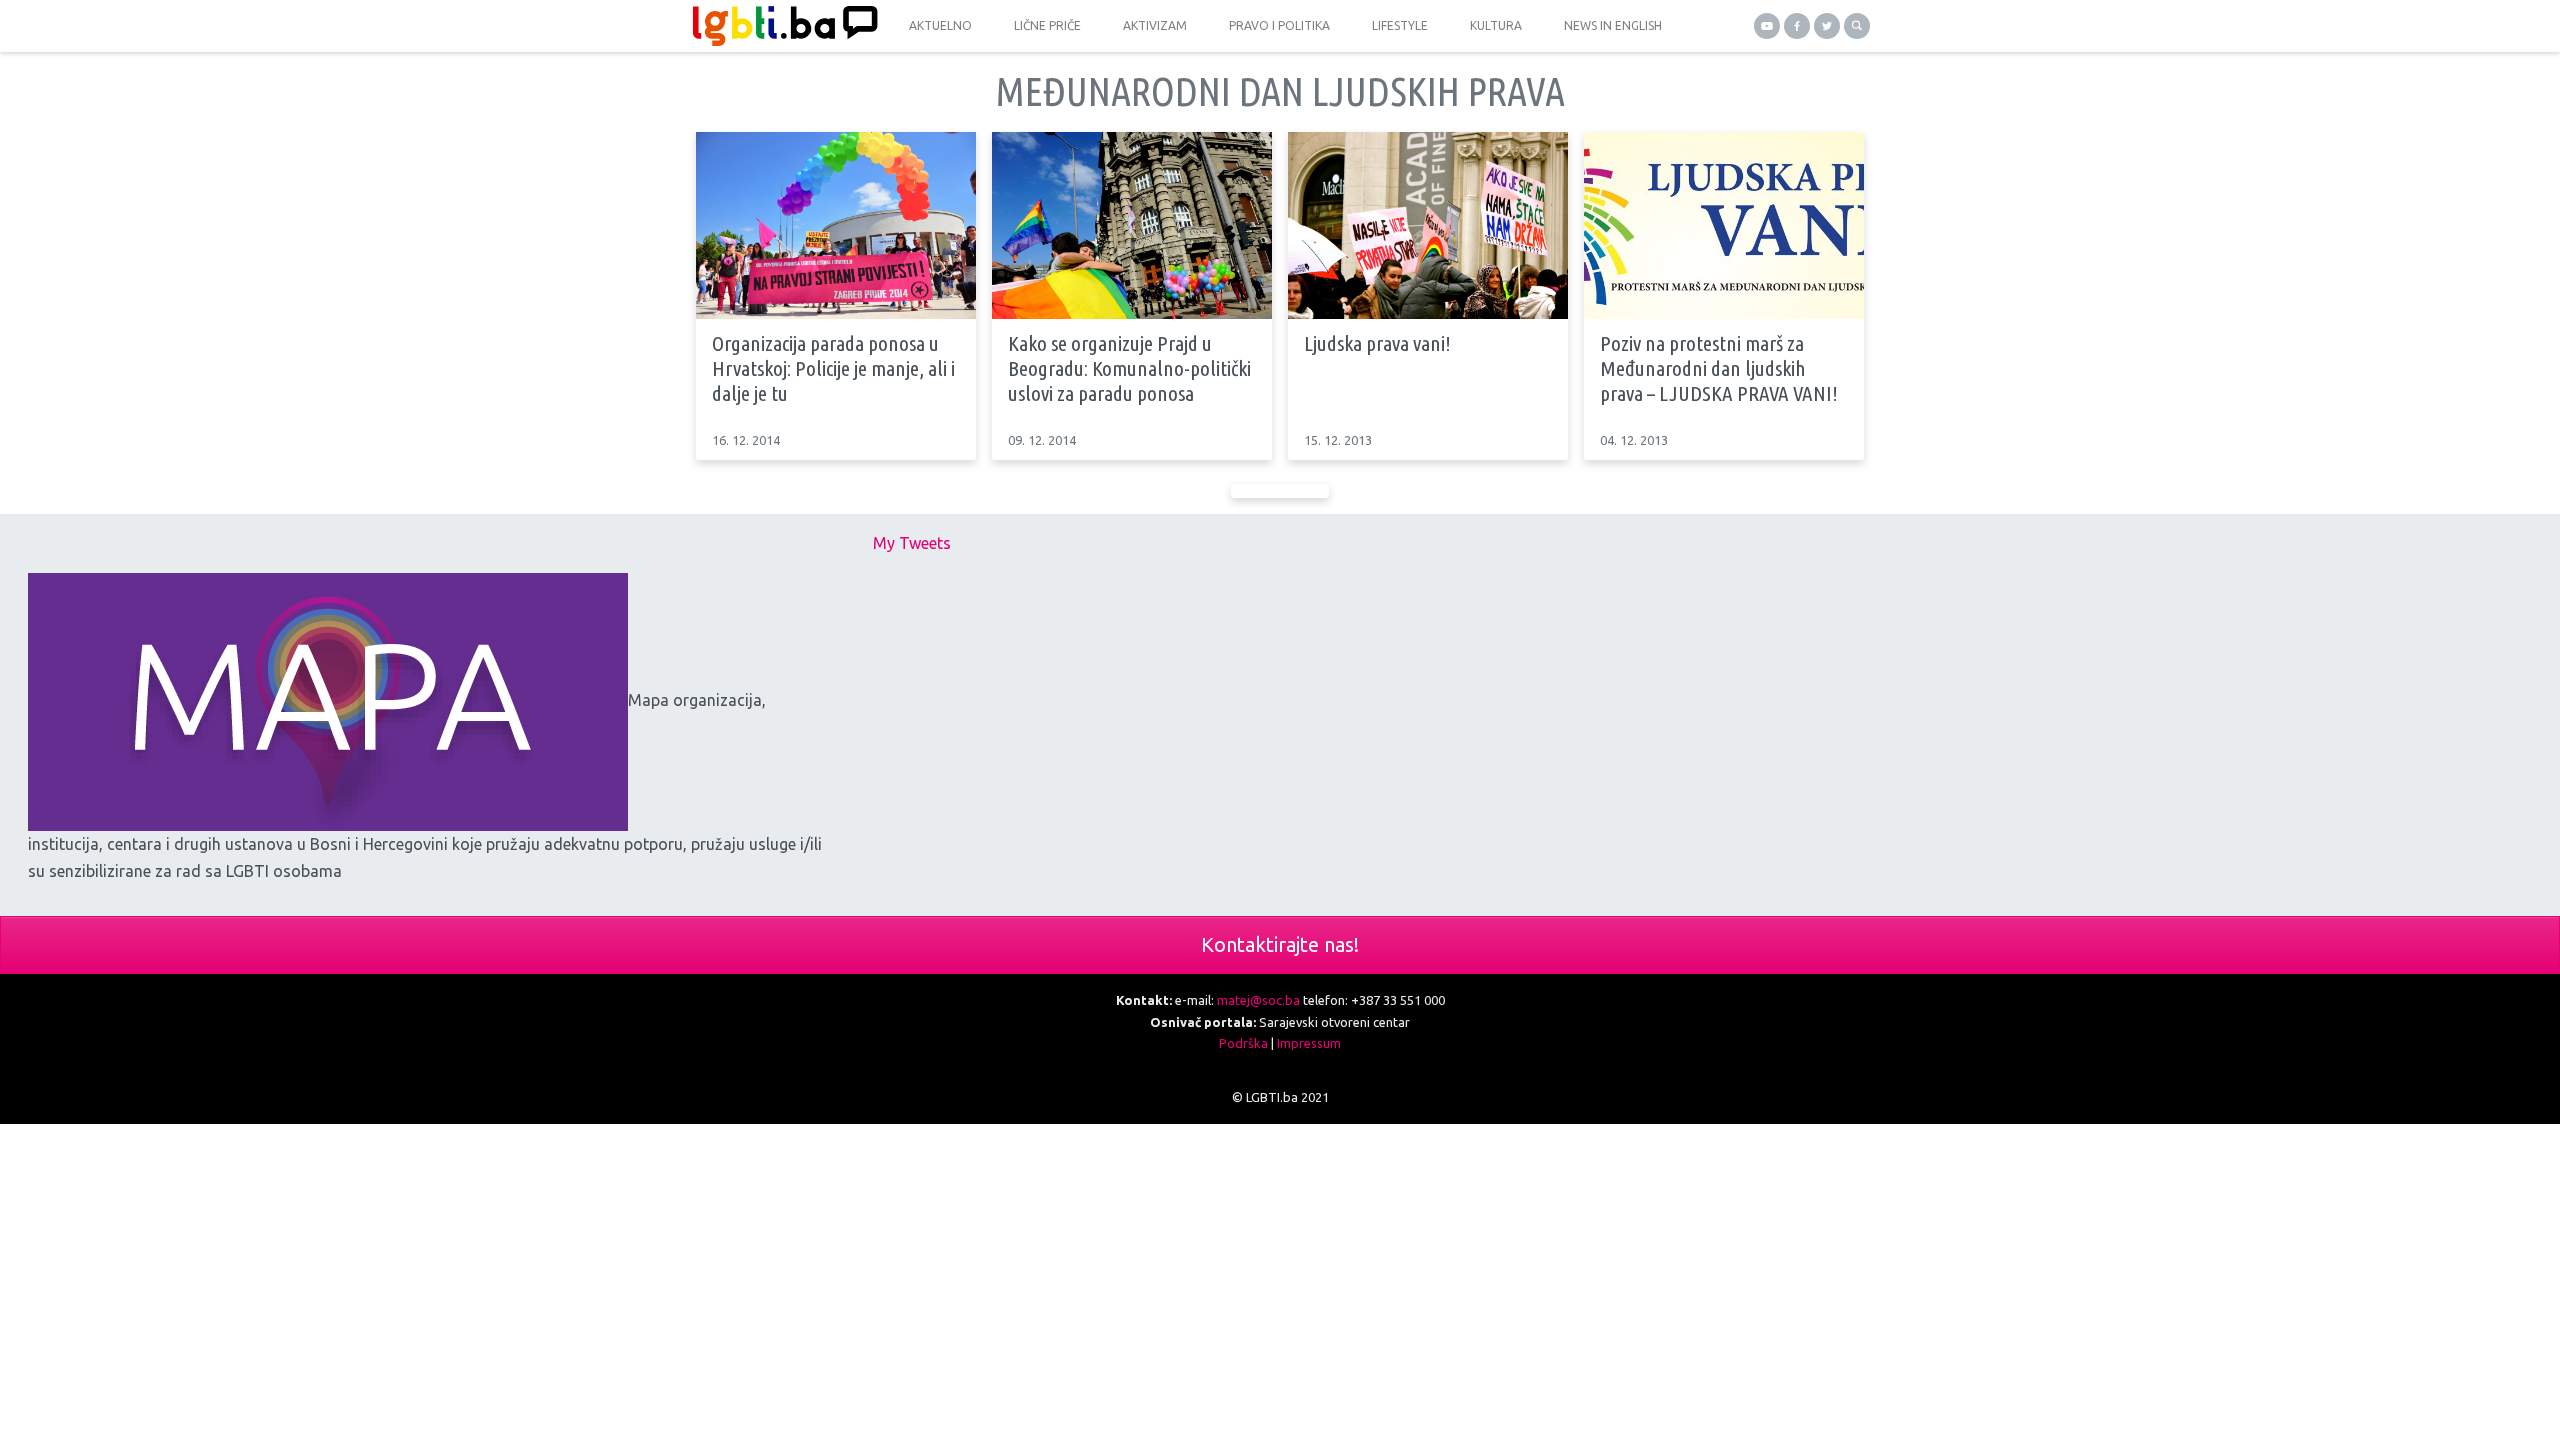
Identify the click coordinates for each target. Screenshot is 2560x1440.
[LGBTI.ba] (780, 26)
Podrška (1243, 1043)
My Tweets (912, 543)
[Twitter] (1827, 26)
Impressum (1309, 1043)
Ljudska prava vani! (1377, 343)
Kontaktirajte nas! (1280, 944)
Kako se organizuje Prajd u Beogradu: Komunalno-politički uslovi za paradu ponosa (1129, 368)
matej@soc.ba (1258, 1000)
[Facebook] (1797, 26)
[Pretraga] (1857, 26)
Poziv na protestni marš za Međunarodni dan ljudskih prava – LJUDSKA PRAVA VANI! (1719, 368)
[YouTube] (1767, 26)
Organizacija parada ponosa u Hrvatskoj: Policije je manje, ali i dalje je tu (833, 368)
